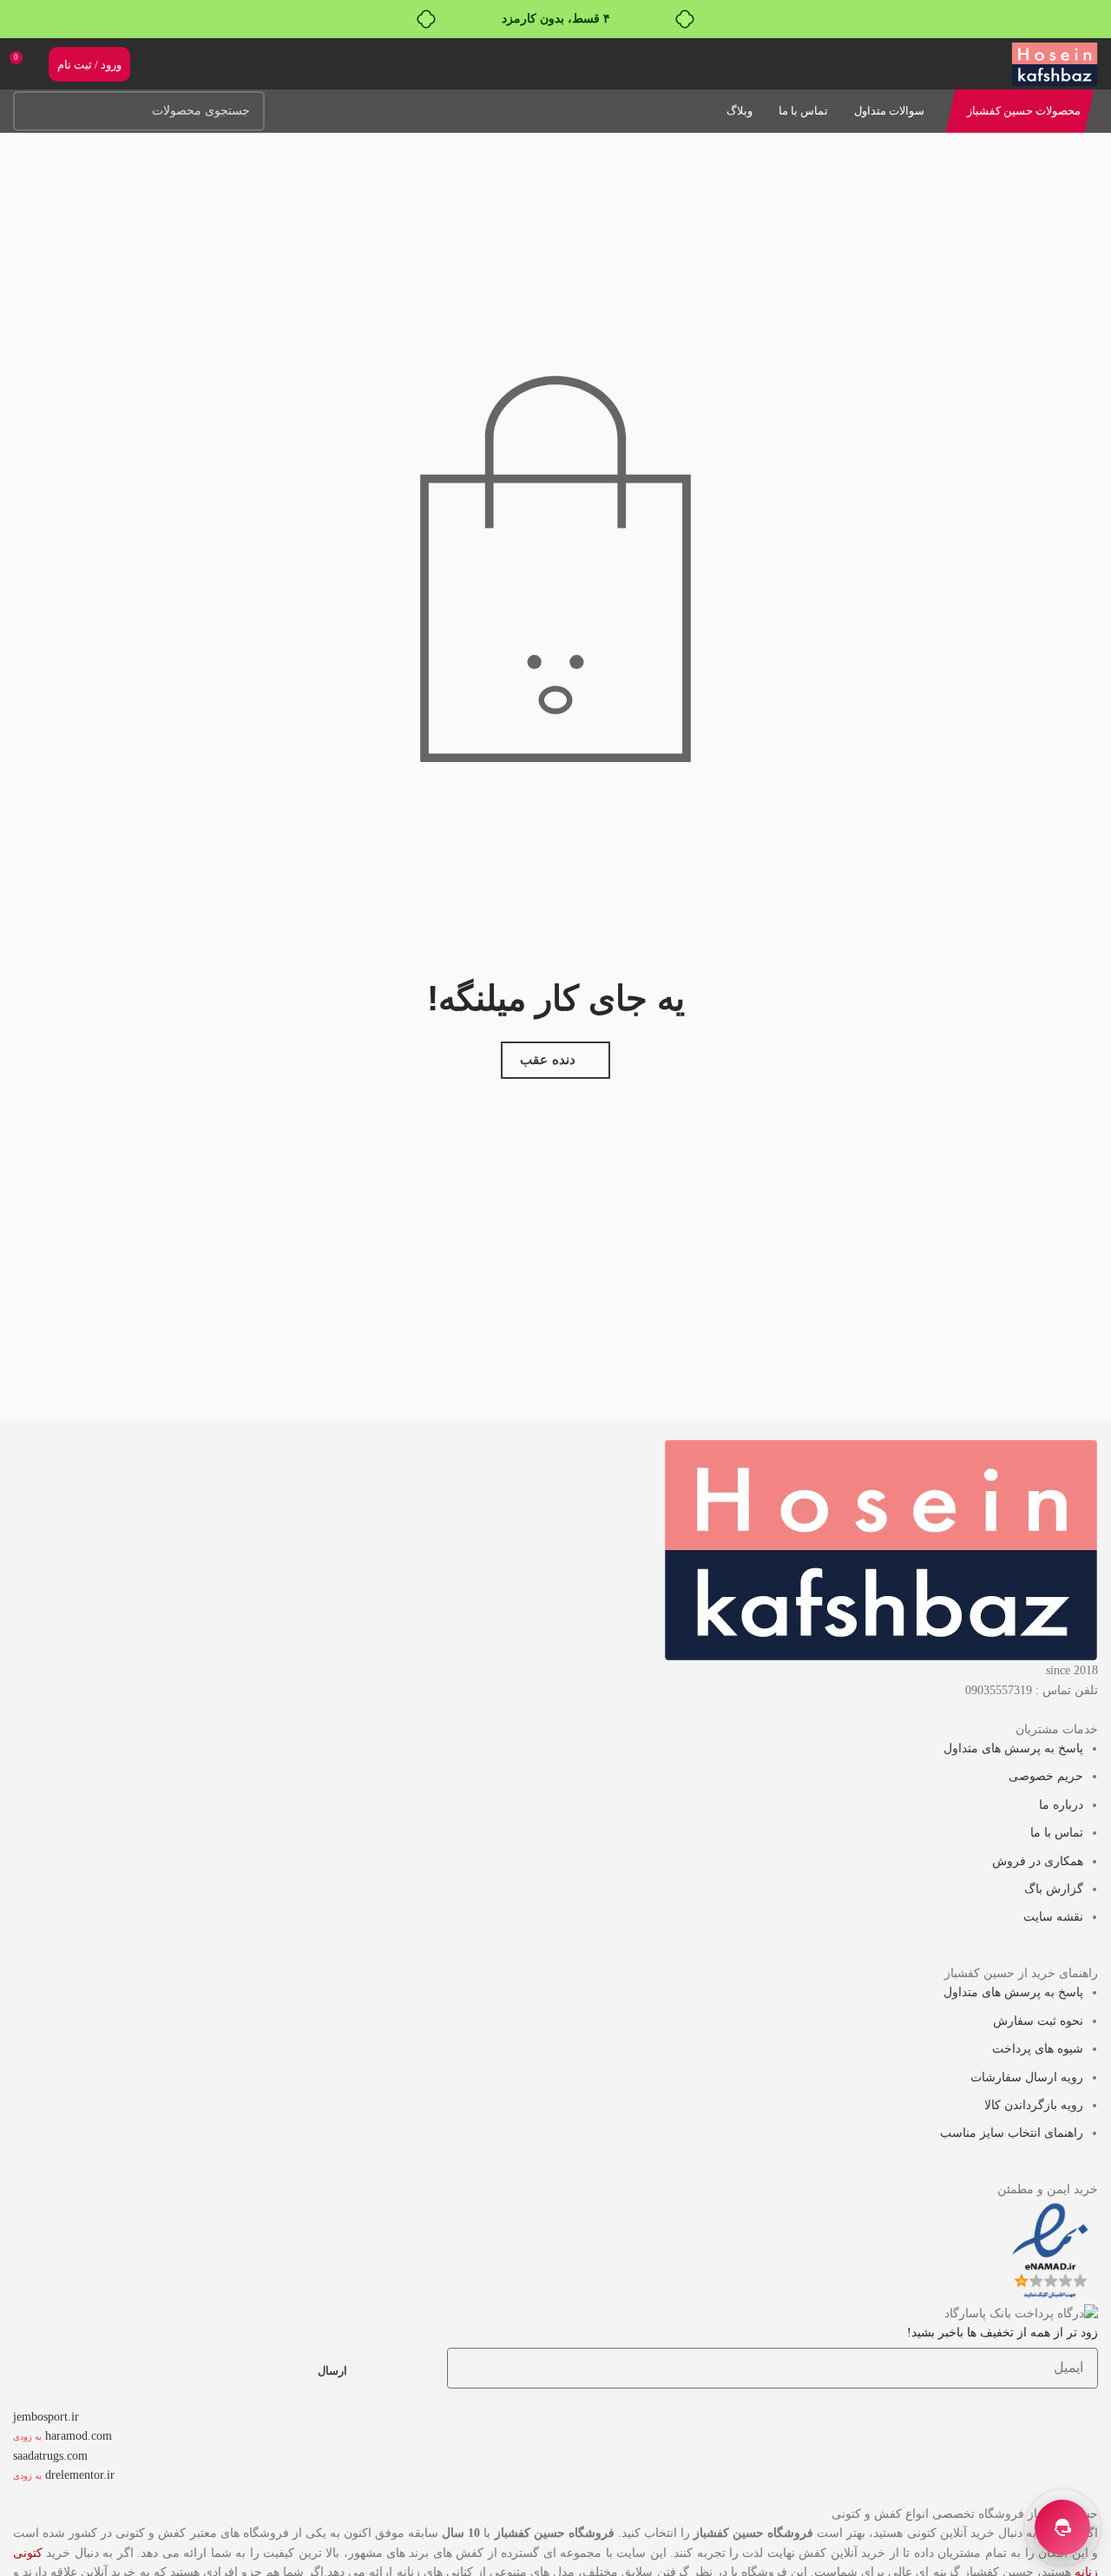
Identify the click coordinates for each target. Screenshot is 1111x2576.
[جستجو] (33, 111)
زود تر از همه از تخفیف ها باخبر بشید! (1003, 2333)
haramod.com (79, 2436)
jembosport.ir (46, 2417)
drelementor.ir (80, 2475)
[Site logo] (1055, 63)
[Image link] (881, 1550)
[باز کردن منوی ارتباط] (1062, 2527)
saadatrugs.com (50, 2456)
